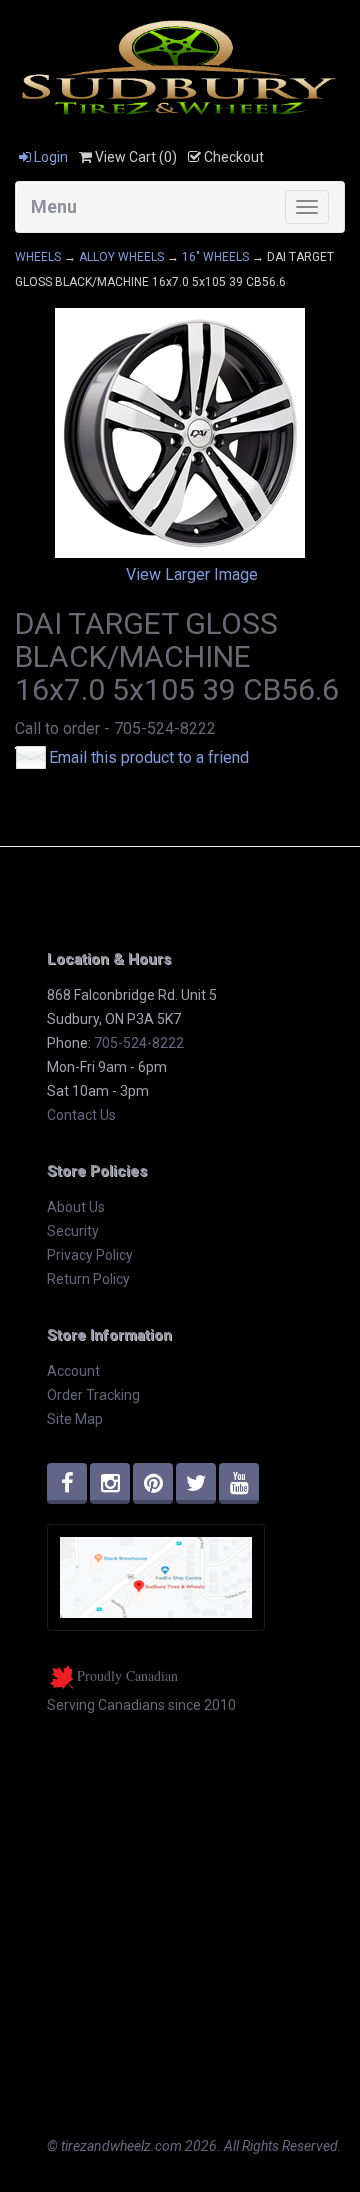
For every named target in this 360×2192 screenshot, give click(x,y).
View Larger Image (192, 574)
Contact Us (81, 1115)
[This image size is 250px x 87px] (180, 66)
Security (73, 1231)
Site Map (75, 1419)
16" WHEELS (215, 257)
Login (49, 157)
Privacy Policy (90, 1255)
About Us (76, 1207)
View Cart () (134, 157)
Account (73, 1371)
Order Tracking (93, 1395)
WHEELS (38, 257)
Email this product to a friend (149, 757)
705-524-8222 (139, 1043)
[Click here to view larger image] (180, 433)
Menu (54, 206)
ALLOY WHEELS (121, 257)
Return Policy (88, 1279)
